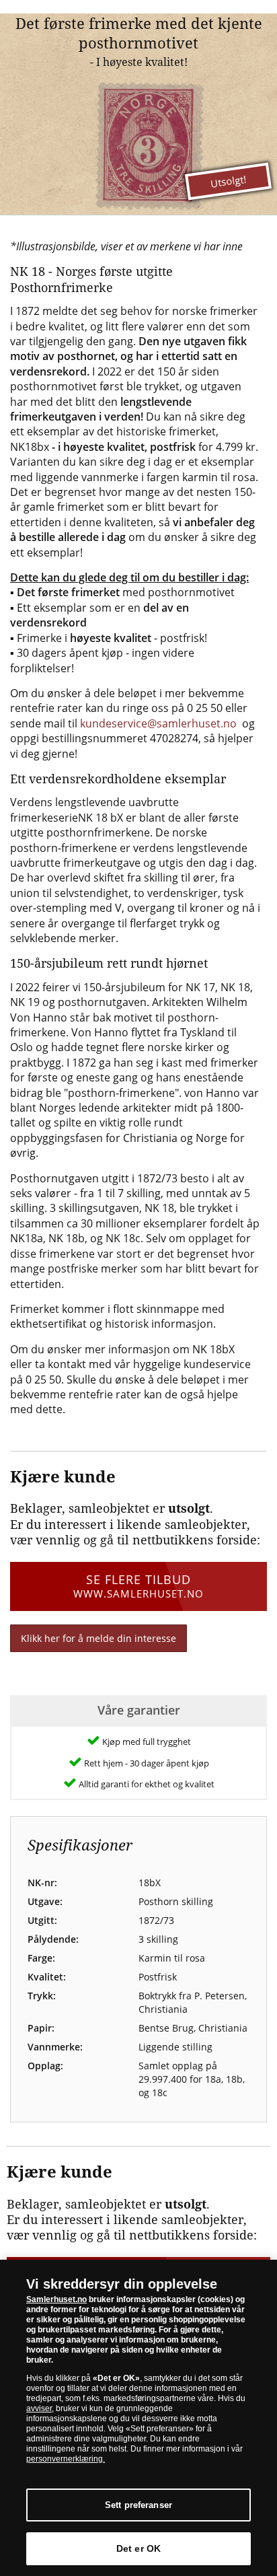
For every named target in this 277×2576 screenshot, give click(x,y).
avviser (39, 2408)
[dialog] (138, 2418)
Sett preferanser (138, 2505)
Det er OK (138, 2548)
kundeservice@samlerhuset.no (158, 723)
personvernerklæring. (66, 2459)
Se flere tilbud (138, 1586)
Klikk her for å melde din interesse (98, 1638)
